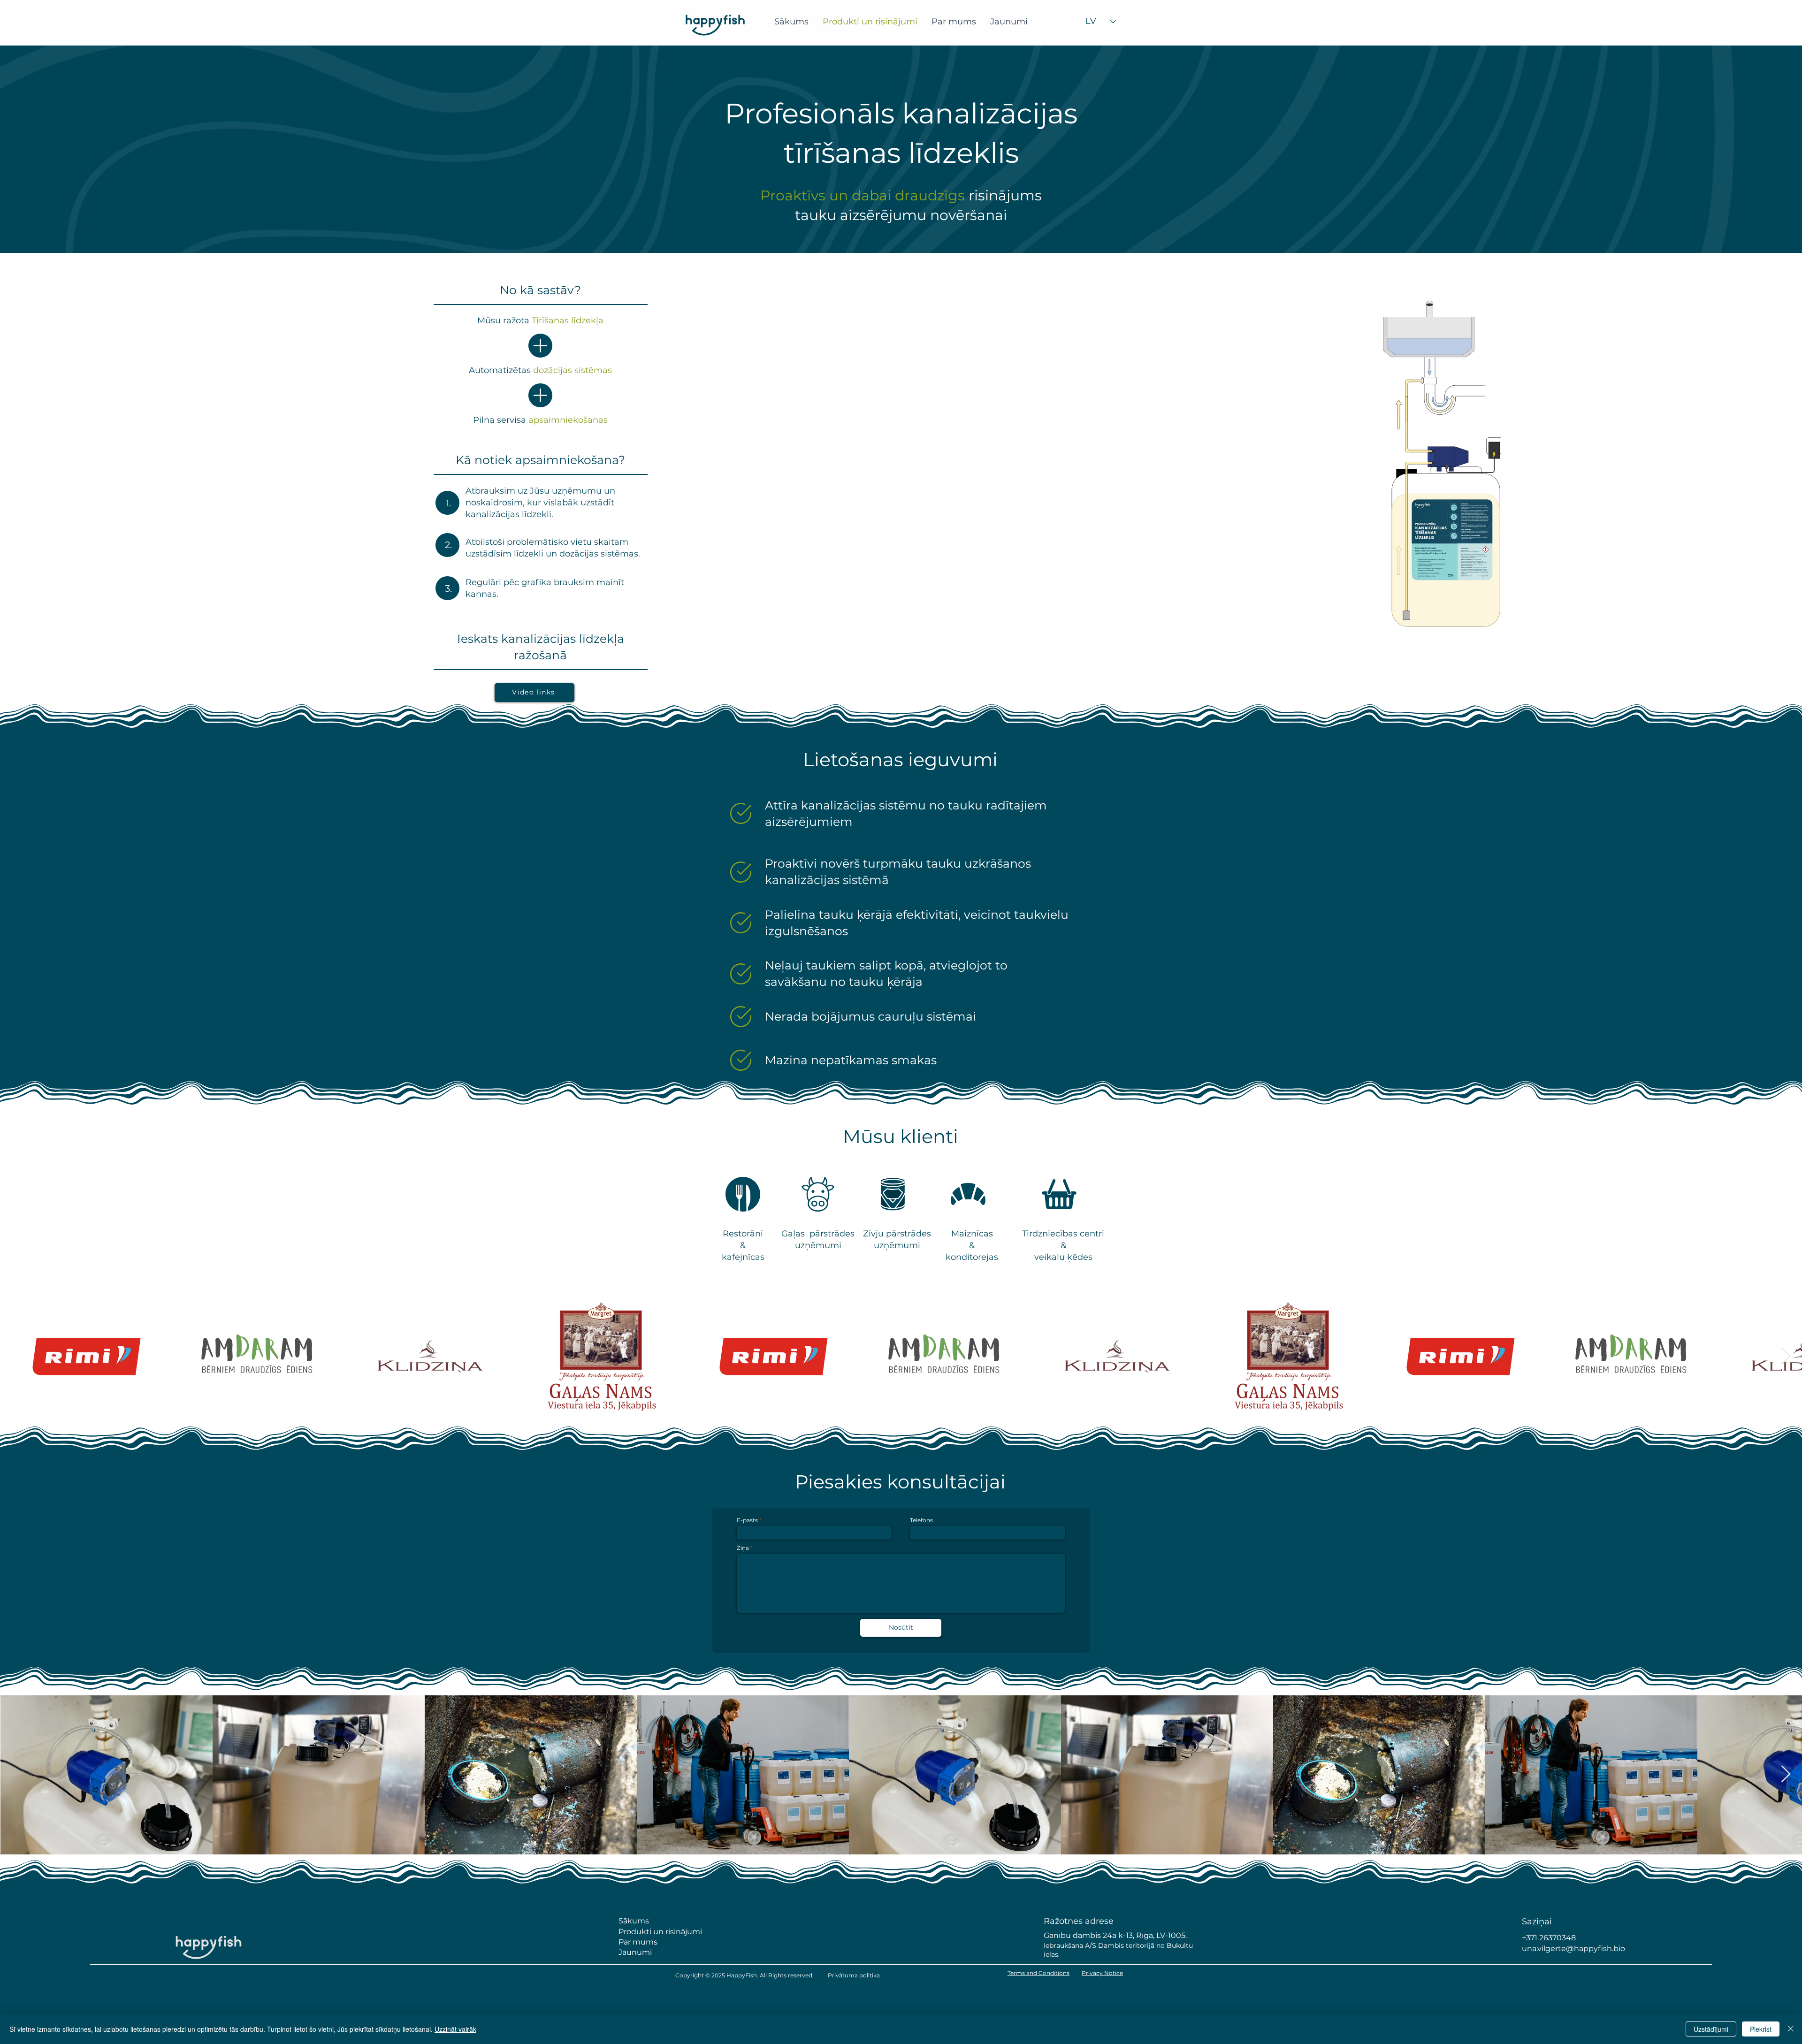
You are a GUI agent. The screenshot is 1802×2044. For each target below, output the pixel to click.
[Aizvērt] (1791, 2029)
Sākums (634, 1921)
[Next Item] (1786, 1356)
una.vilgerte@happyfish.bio (1573, 1949)
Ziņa (743, 1548)
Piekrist (1761, 2029)
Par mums (638, 1942)
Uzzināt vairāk (455, 2029)
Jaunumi (636, 1952)
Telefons (921, 1520)
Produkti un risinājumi (660, 1932)
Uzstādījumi (1711, 2029)
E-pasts (747, 1520)
